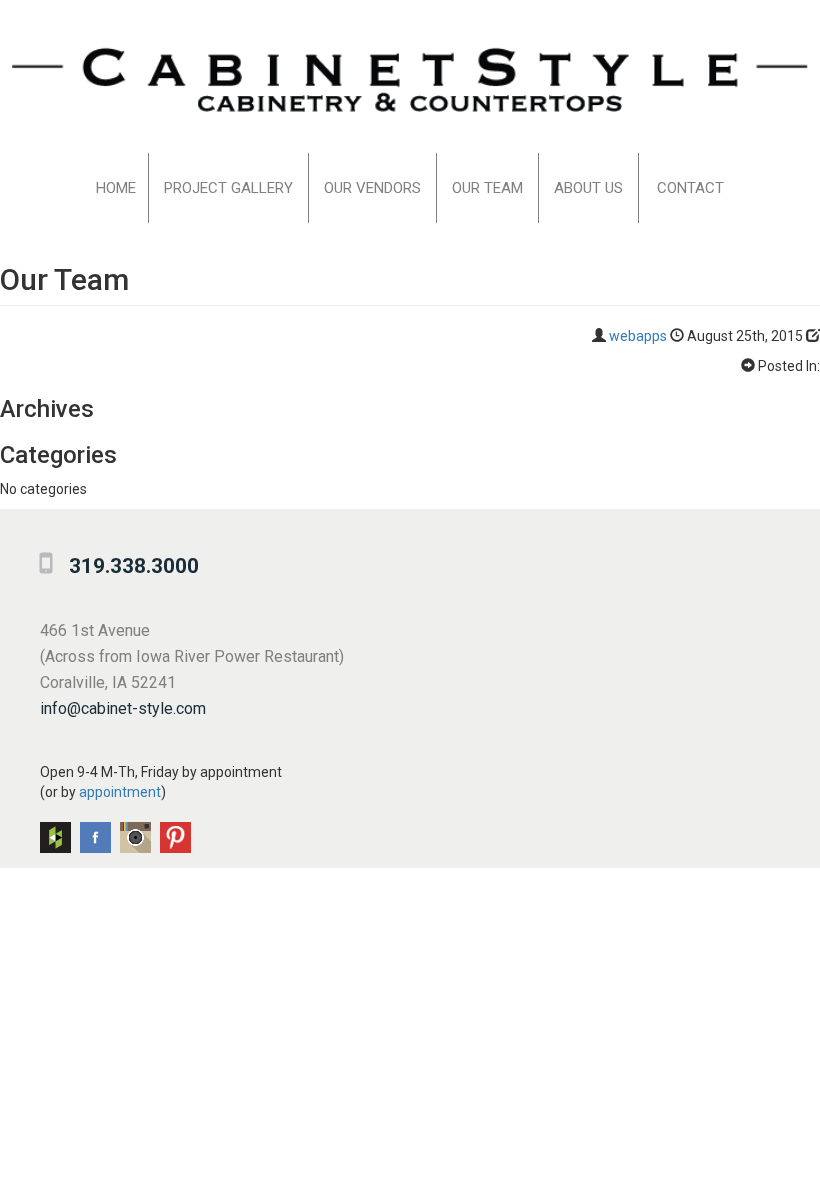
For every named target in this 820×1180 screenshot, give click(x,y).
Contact (690, 188)
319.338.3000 (134, 566)
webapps (638, 336)
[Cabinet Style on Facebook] (95, 837)
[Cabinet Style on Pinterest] (175, 837)
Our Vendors (372, 188)
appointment (120, 792)
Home (116, 188)
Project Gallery (228, 188)
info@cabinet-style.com (123, 708)
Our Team (487, 188)
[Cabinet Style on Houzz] (55, 837)
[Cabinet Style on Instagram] (135, 837)
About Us (588, 188)
